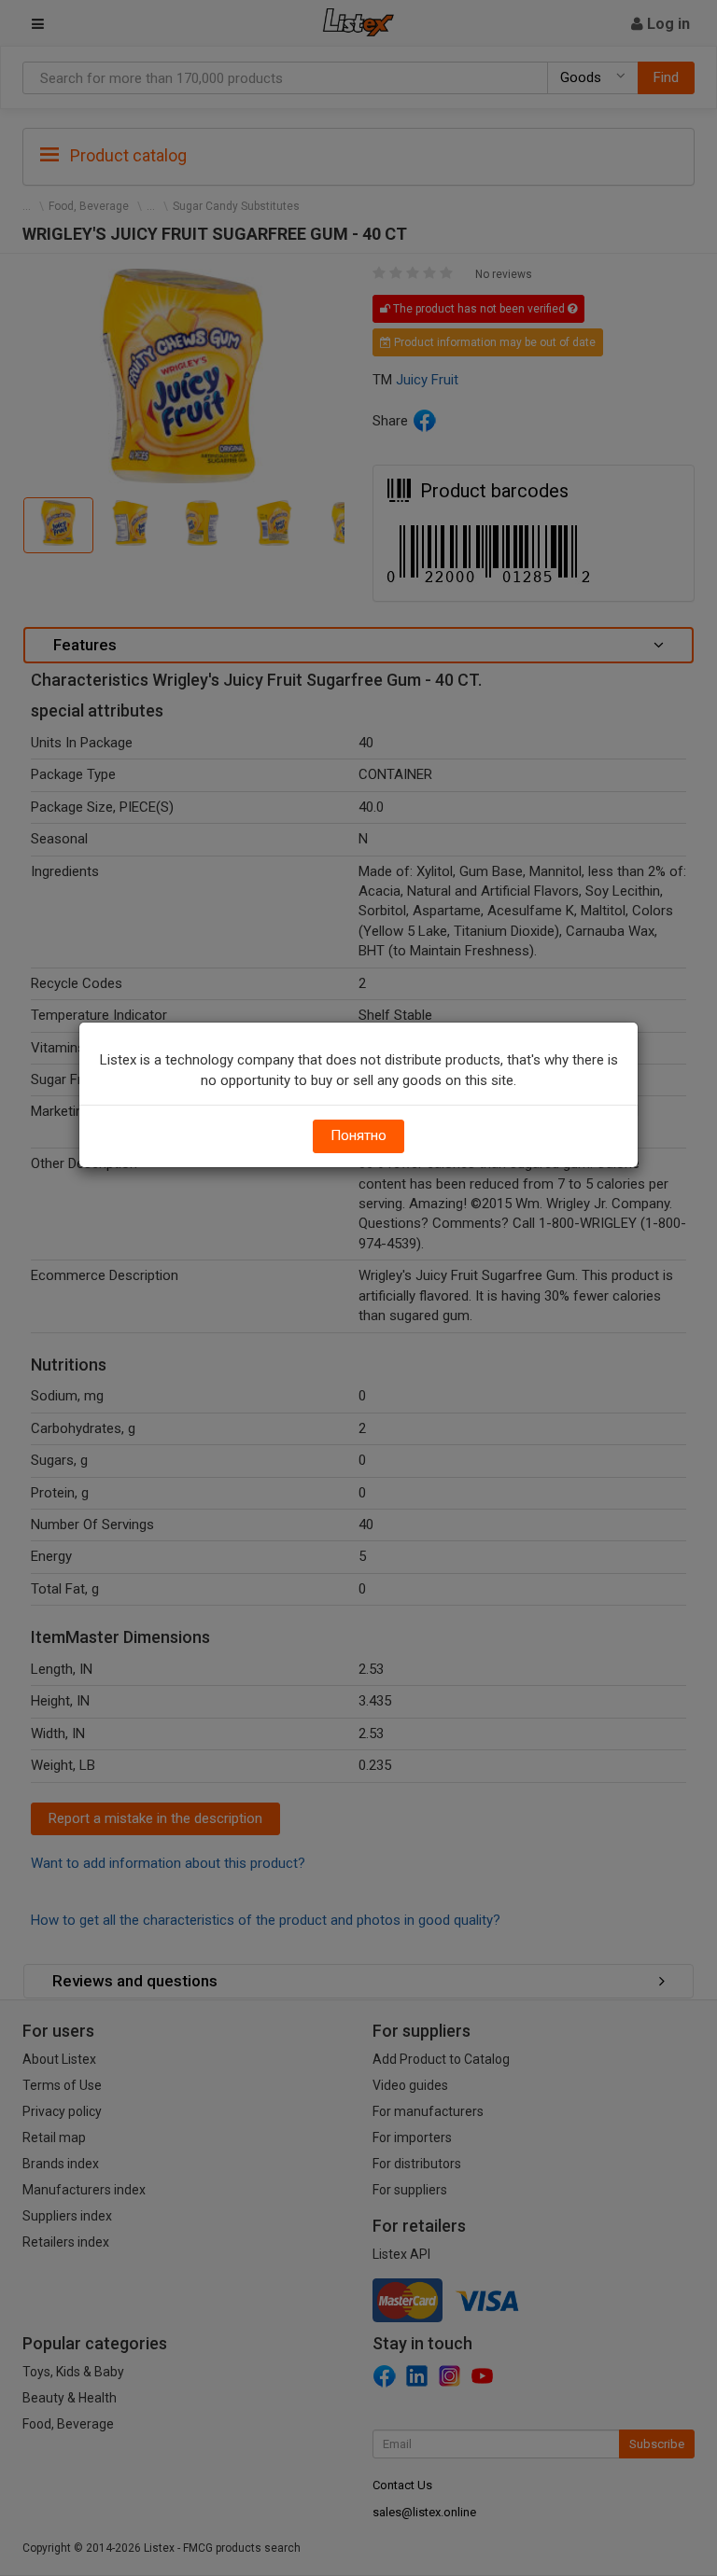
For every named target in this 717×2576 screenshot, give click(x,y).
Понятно (358, 1135)
